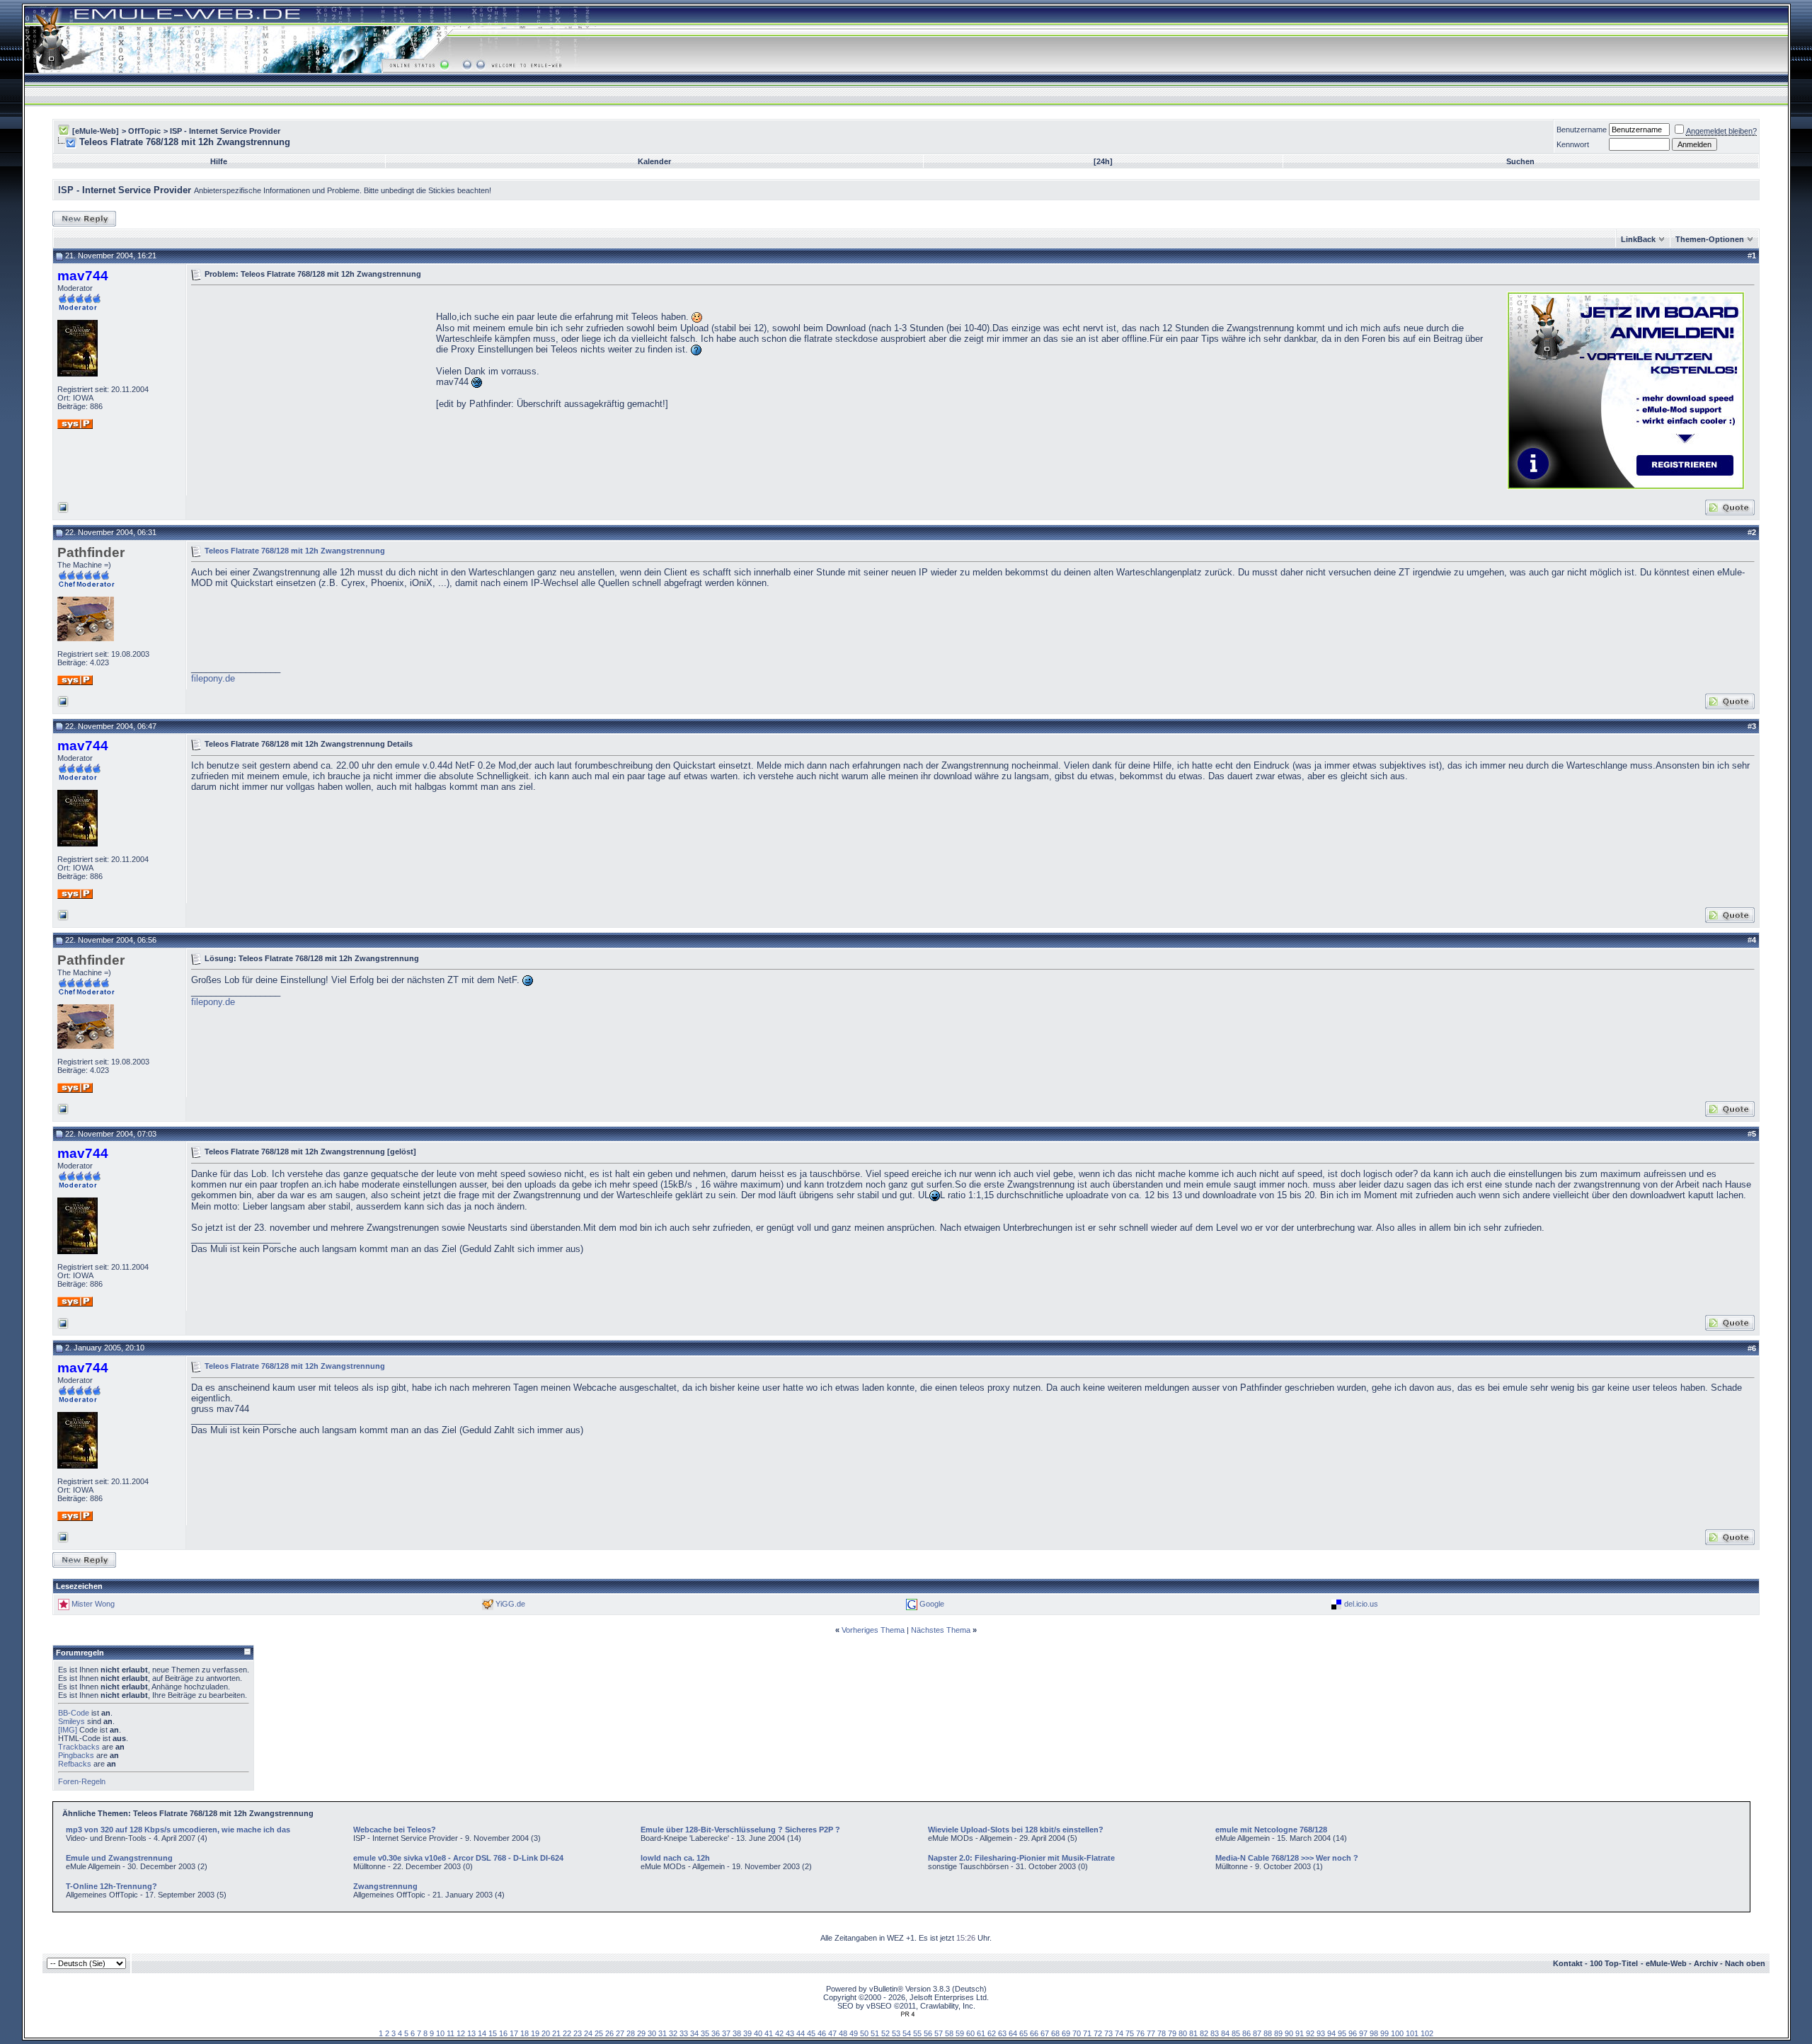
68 (1055, 2033)
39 (747, 2033)
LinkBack (1638, 239)
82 (1204, 2033)
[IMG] (68, 1730)
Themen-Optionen (1710, 239)
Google (932, 1604)
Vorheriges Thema (873, 1630)
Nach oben (1745, 1963)
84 (1225, 2033)
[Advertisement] (310, 389)
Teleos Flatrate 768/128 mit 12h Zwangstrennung (295, 550)
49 (854, 2033)
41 (769, 2033)
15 (493, 2033)
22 (567, 2033)
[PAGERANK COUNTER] (907, 2014)
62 (992, 2033)
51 (875, 2033)
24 (588, 2033)
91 (1300, 2033)
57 (939, 2033)
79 (1172, 2033)
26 (609, 2033)
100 (1397, 2033)
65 (1023, 2033)
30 (652, 2033)
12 (461, 2033)
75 (1130, 2033)
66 (1034, 2033)
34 (694, 2033)
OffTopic (144, 131)
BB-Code (74, 1713)
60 (970, 2033)
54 (907, 2033)
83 (1215, 2033)
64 (1013, 2033)
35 (705, 2033)
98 (1374, 2033)
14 (482, 2033)
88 (1268, 2033)
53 (896, 2033)
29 (641, 2033)
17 (514, 2033)
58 (949, 2033)
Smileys (71, 1721)
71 (1087, 2033)
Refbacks (75, 1764)
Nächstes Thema (941, 1630)
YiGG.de (510, 1604)
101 (1412, 2033)
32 (673, 2033)
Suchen (1520, 161)
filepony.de (213, 678)
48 (843, 2033)
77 (1151, 2033)
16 (503, 2033)
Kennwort (1573, 144)
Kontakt (1568, 1963)
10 (440, 2033)
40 (758, 2033)
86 (1246, 2033)
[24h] (1103, 161)
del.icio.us (1361, 1604)
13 (471, 2033)
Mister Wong (93, 1604)
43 (790, 2033)
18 (524, 2033)
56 (928, 2033)
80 (1183, 2033)
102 (1427, 2033)
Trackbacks (79, 1747)
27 (620, 2033)
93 (1321, 2033)
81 (1193, 2033)
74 (1119, 2033)
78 (1162, 2033)
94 (1331, 2033)
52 (885, 2033)
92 (1310, 2033)
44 (801, 2033)
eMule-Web (1666, 1963)
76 (1140, 2033)
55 (917, 2033)
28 (631, 2033)
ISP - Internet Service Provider (225, 131)
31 (663, 2033)
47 (832, 2033)
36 (716, 2033)
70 (1077, 2033)
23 (578, 2033)
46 (822, 2033)
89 (1278, 2033)
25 (599, 2033)
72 (1098, 2033)
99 (1384, 2033)
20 (546, 2033)
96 (1353, 2033)
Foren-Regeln (82, 1781)
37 (726, 2033)
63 (1002, 2033)
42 (779, 2033)
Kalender (654, 161)
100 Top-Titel (1614, 1963)
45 (811, 2033)
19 (535, 2033)
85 (1236, 2033)
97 (1363, 2033)
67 (1045, 2033)
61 (981, 2033)
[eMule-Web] (96, 131)
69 (1066, 2033)
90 (1289, 2033)
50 (864, 2033)
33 (684, 2033)
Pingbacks (76, 1755)
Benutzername (1582, 130)
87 (1257, 2033)
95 (1342, 2033)
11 (451, 2033)
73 (1108, 2033)
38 (737, 2033)
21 (556, 2033)
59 (960, 2033)
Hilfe (219, 161)
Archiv (1706, 1963)
